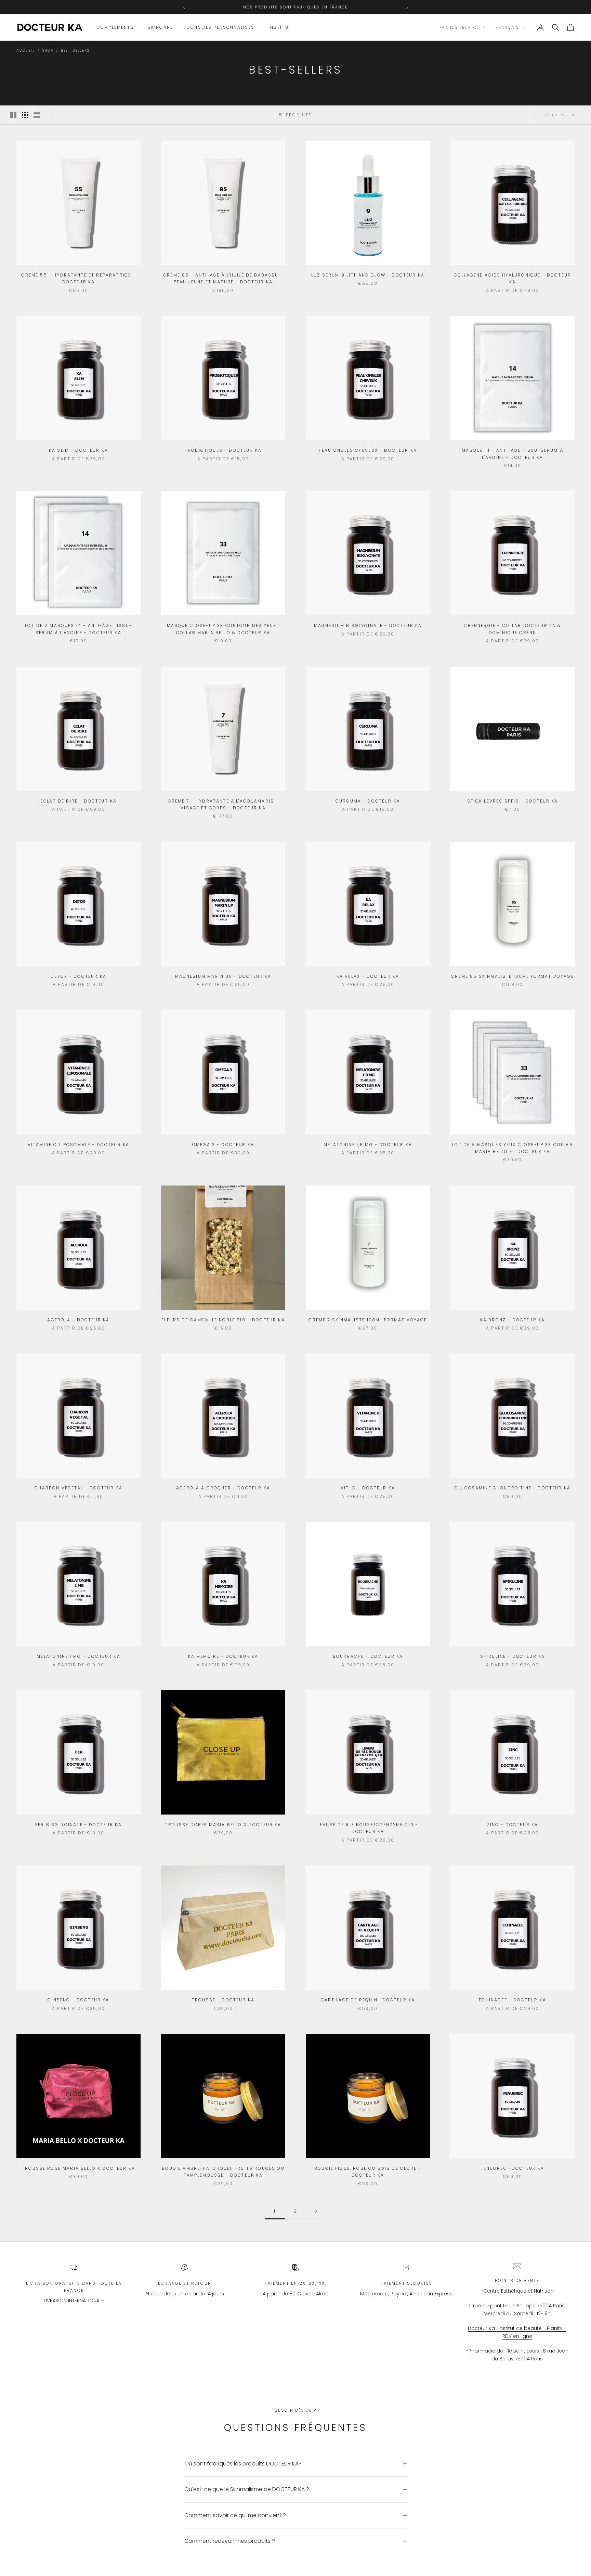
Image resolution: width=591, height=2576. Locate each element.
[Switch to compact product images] (37, 115)
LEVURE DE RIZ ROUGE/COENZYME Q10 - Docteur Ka (368, 1828)
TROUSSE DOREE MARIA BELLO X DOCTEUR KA (223, 1825)
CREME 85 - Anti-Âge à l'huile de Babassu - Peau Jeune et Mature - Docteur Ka (223, 278)
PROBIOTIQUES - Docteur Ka (223, 450)
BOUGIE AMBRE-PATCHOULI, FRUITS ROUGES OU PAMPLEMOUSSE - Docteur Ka (223, 2172)
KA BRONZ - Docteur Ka (513, 1320)
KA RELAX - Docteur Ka (368, 976)
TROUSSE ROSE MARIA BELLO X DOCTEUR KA (78, 2168)
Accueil (26, 50)
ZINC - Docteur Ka (513, 1825)
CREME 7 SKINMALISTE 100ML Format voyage (368, 1320)
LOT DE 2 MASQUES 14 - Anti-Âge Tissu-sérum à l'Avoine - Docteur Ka (78, 629)
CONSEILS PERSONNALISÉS (221, 27)
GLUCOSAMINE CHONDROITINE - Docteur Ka (513, 1488)
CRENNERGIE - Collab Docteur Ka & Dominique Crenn (512, 629)
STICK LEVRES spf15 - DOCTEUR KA (513, 801)
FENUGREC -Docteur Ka (512, 2168)
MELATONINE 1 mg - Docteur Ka (78, 1656)
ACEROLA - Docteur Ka (78, 1320)
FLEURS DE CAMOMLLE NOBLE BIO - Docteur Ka (223, 1320)
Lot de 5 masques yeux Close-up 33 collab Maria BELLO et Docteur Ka (512, 1148)
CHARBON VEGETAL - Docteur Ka (78, 1488)
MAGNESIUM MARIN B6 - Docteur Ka (223, 976)
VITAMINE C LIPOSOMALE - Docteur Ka (78, 1145)
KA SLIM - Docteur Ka (78, 450)
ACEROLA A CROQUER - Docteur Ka (223, 1488)
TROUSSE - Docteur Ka (223, 2000)
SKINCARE (160, 27)
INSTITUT (280, 27)
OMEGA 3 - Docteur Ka (223, 1145)
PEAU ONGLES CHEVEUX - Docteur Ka (368, 450)
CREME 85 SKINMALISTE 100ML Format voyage (512, 976)
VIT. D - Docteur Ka (368, 1488)
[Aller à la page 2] (316, 2211)
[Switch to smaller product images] (25, 115)
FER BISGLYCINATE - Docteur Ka (78, 1825)
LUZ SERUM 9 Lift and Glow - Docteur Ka (368, 275)
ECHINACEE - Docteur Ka (513, 2000)
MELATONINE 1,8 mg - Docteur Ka (368, 1145)
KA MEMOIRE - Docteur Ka (223, 1656)
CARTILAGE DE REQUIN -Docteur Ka (368, 2000)
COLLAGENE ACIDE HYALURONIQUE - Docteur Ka (513, 278)
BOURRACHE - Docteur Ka (368, 1656)
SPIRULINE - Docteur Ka (513, 1656)
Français (507, 27)
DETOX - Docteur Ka (78, 976)
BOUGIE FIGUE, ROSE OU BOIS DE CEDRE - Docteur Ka (368, 2172)
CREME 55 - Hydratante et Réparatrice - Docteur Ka (78, 278)
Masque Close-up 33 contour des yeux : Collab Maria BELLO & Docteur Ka (223, 629)
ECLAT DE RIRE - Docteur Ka (78, 801)
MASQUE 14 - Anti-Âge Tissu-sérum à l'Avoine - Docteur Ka (512, 454)
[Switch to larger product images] (13, 115)
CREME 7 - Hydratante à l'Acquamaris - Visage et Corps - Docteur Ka (223, 804)
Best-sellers (75, 50)
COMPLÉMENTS (115, 27)
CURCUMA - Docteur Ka (368, 801)
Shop (48, 50)
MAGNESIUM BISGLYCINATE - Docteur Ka (368, 625)
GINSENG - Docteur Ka (78, 2000)
